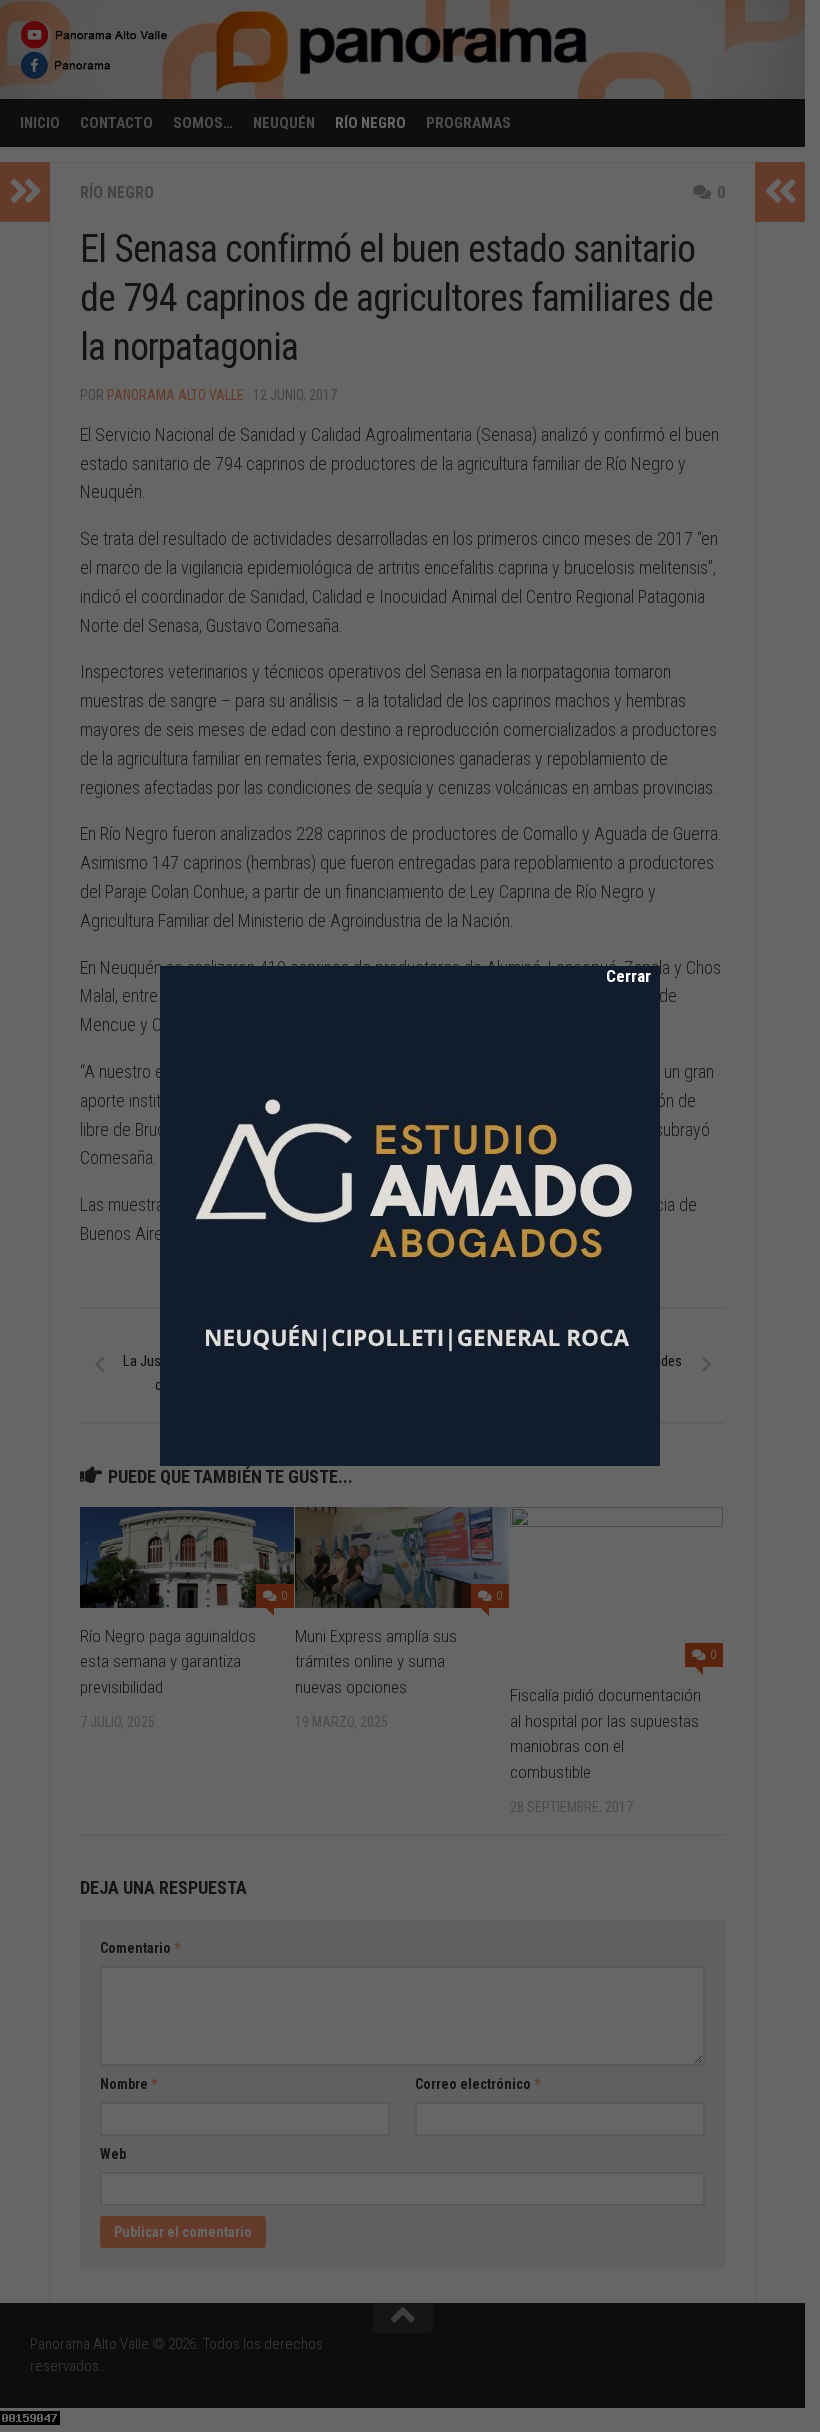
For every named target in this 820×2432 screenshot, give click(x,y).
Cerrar (615, 976)
